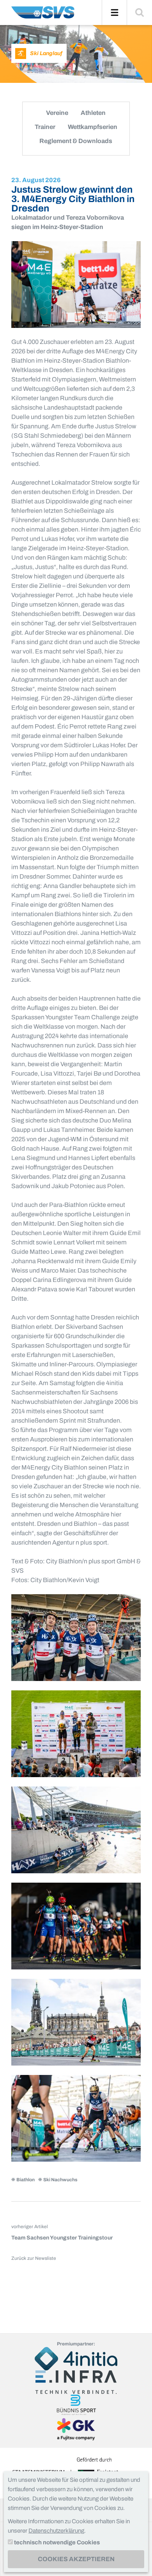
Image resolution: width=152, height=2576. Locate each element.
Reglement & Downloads (76, 141)
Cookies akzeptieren (76, 2559)
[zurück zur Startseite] (43, 15)
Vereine (57, 113)
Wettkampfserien (93, 127)
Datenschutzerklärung (56, 2531)
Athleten (93, 113)
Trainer (45, 127)
